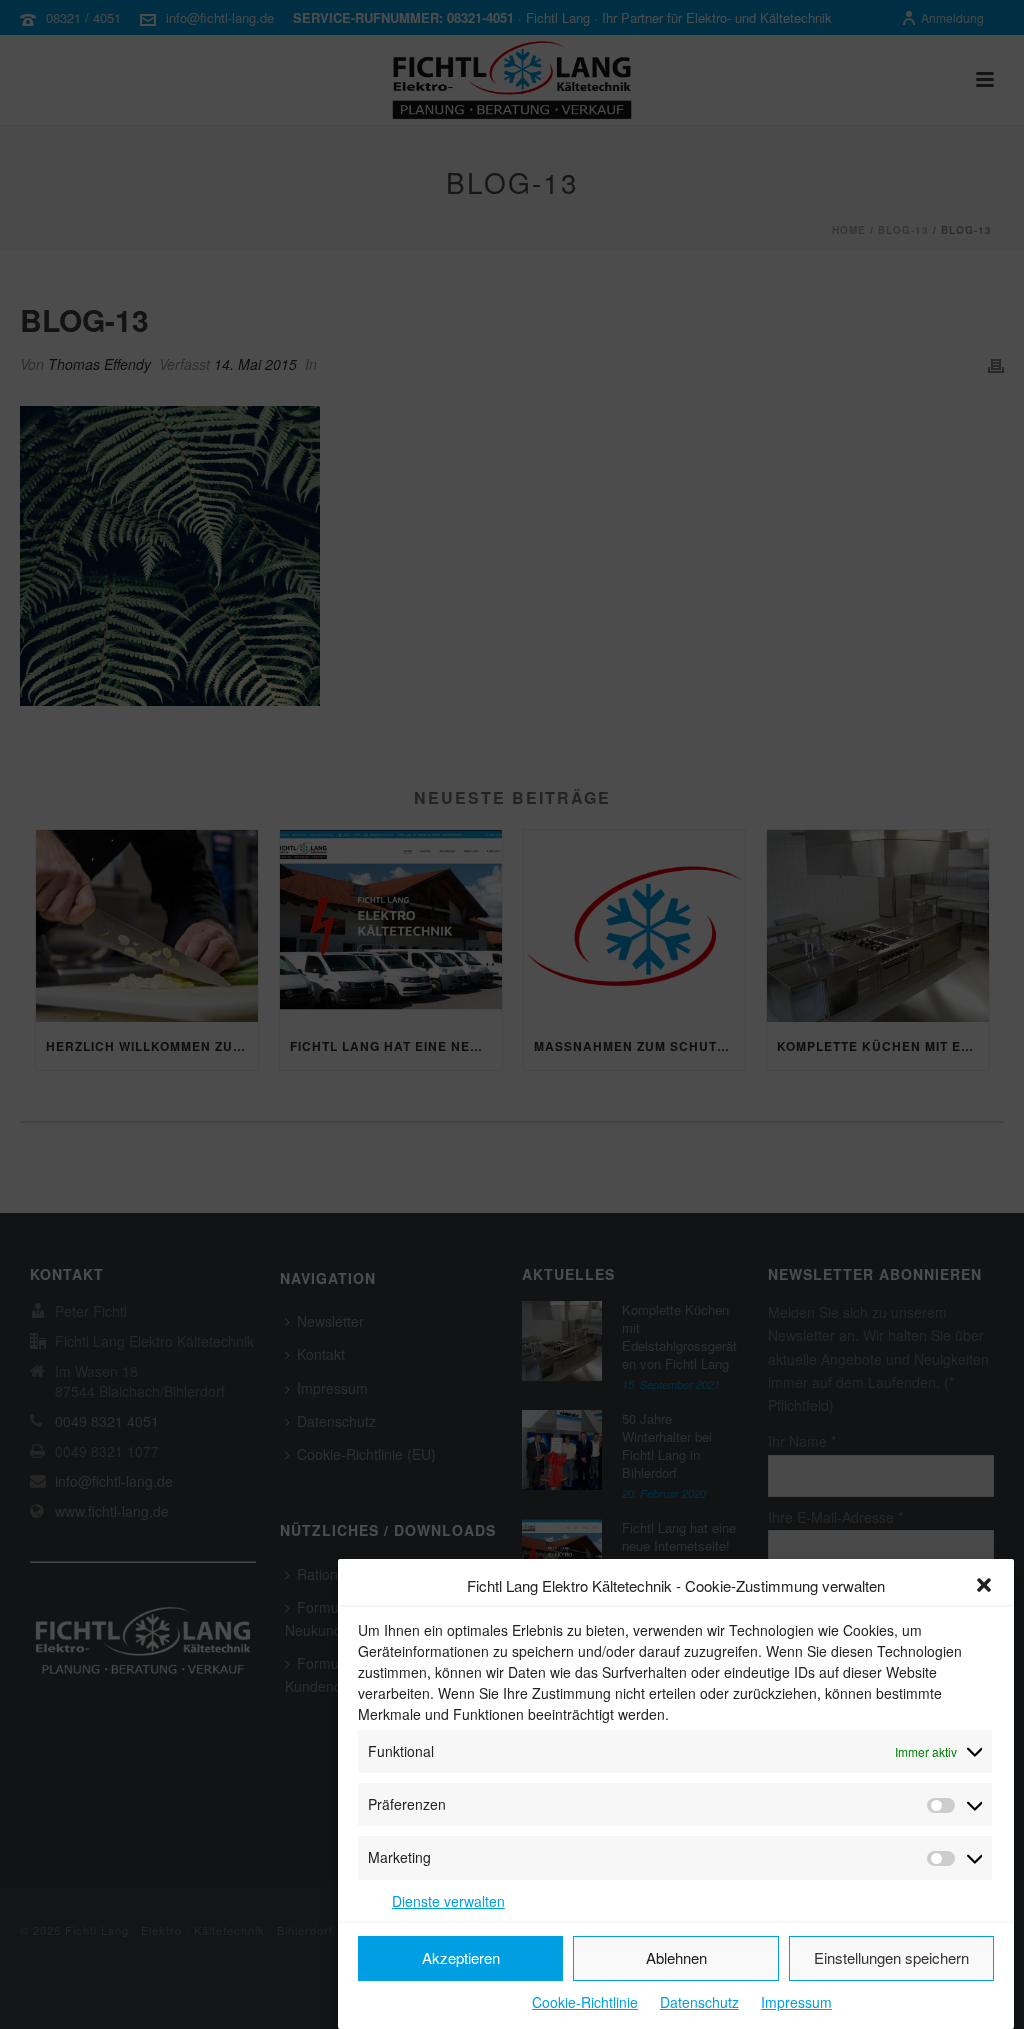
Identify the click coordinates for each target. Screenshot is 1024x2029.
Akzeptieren (461, 1957)
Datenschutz (699, 2002)
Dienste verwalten (448, 1901)
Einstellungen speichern (891, 1957)
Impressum (796, 2002)
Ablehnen (676, 1957)
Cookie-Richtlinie (585, 2002)
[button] (984, 1585)
